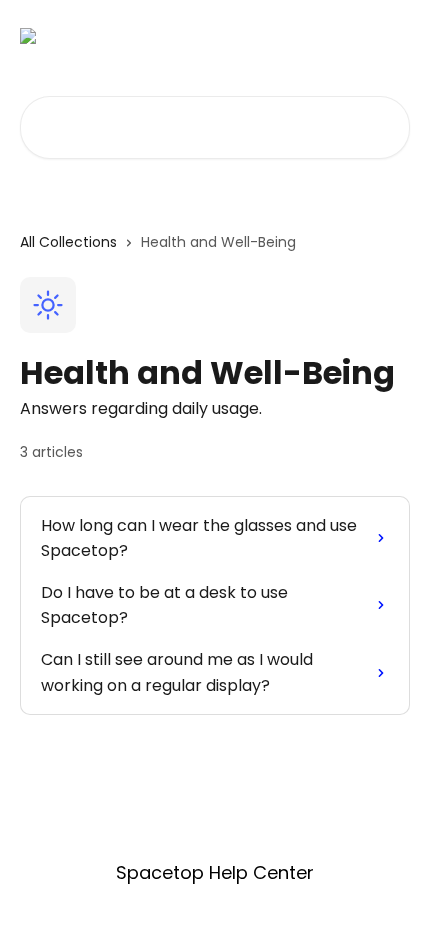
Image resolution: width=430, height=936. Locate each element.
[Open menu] (392, 36)
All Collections (68, 242)
